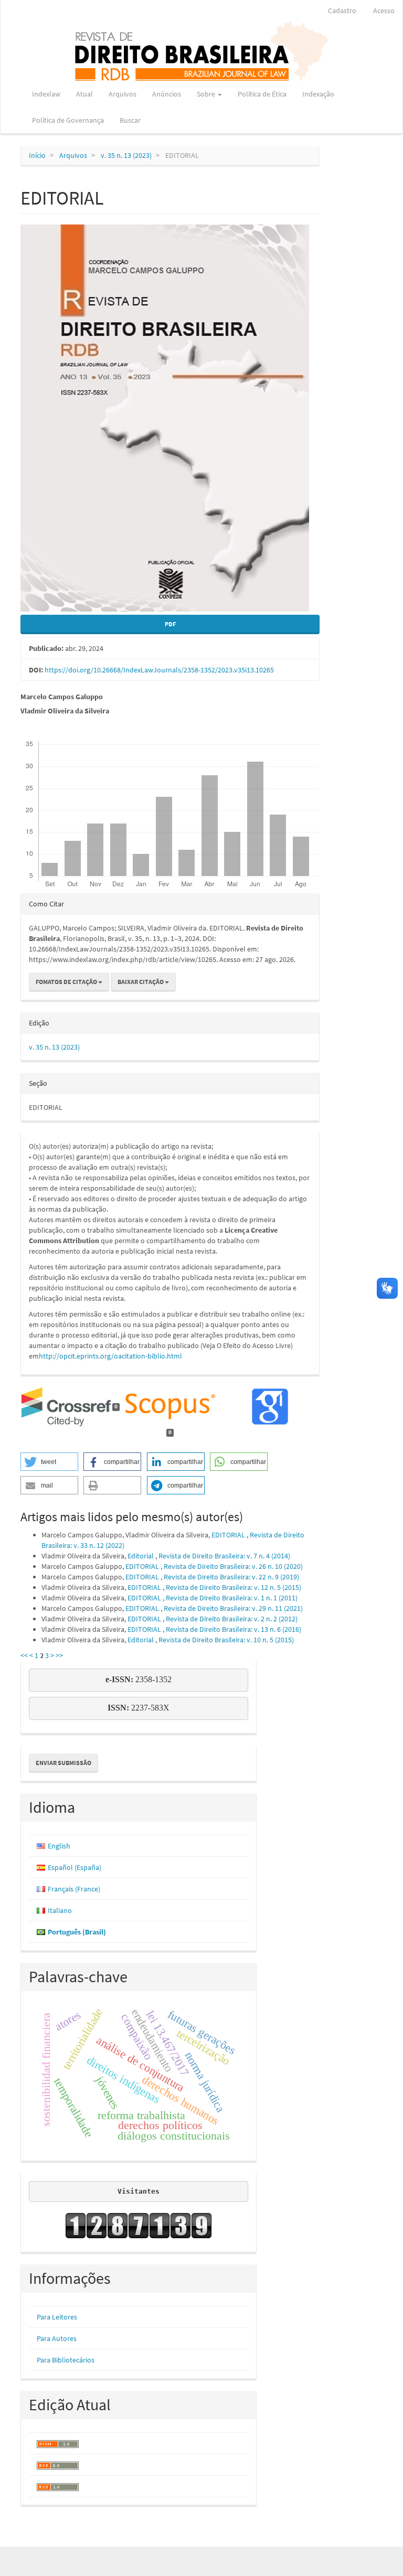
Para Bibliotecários (66, 2360)
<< (24, 1655)
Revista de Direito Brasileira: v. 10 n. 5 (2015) (226, 1640)
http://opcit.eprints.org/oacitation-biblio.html (110, 1356)
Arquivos (123, 94)
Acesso (384, 10)
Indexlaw (46, 94)
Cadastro (342, 10)
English (59, 1846)
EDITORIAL (229, 1535)
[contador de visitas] (139, 2226)
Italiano (60, 1910)
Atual (84, 94)
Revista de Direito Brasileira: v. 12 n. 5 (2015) (234, 1587)
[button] (49, 1462)
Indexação (318, 94)
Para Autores (57, 2338)
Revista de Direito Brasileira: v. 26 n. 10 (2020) (233, 1566)
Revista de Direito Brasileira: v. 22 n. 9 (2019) (231, 1577)
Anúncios (167, 94)
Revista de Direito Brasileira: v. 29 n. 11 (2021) (233, 1608)
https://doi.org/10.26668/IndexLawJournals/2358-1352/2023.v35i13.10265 (159, 670)
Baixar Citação (141, 982)
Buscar (130, 120)
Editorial (141, 1556)
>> (59, 1655)
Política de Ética (262, 94)
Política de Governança (68, 120)
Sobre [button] (207, 94)
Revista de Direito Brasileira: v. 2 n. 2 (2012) (232, 1619)
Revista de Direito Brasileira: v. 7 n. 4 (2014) (224, 1556)
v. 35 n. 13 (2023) (126, 155)
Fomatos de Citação (67, 982)
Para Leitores (57, 2317)
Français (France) (74, 1889)
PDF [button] (170, 624)
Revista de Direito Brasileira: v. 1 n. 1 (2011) (232, 1598)
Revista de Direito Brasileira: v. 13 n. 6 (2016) (234, 1629)
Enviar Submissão (63, 1763)
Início (37, 155)
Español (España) (75, 1867)
